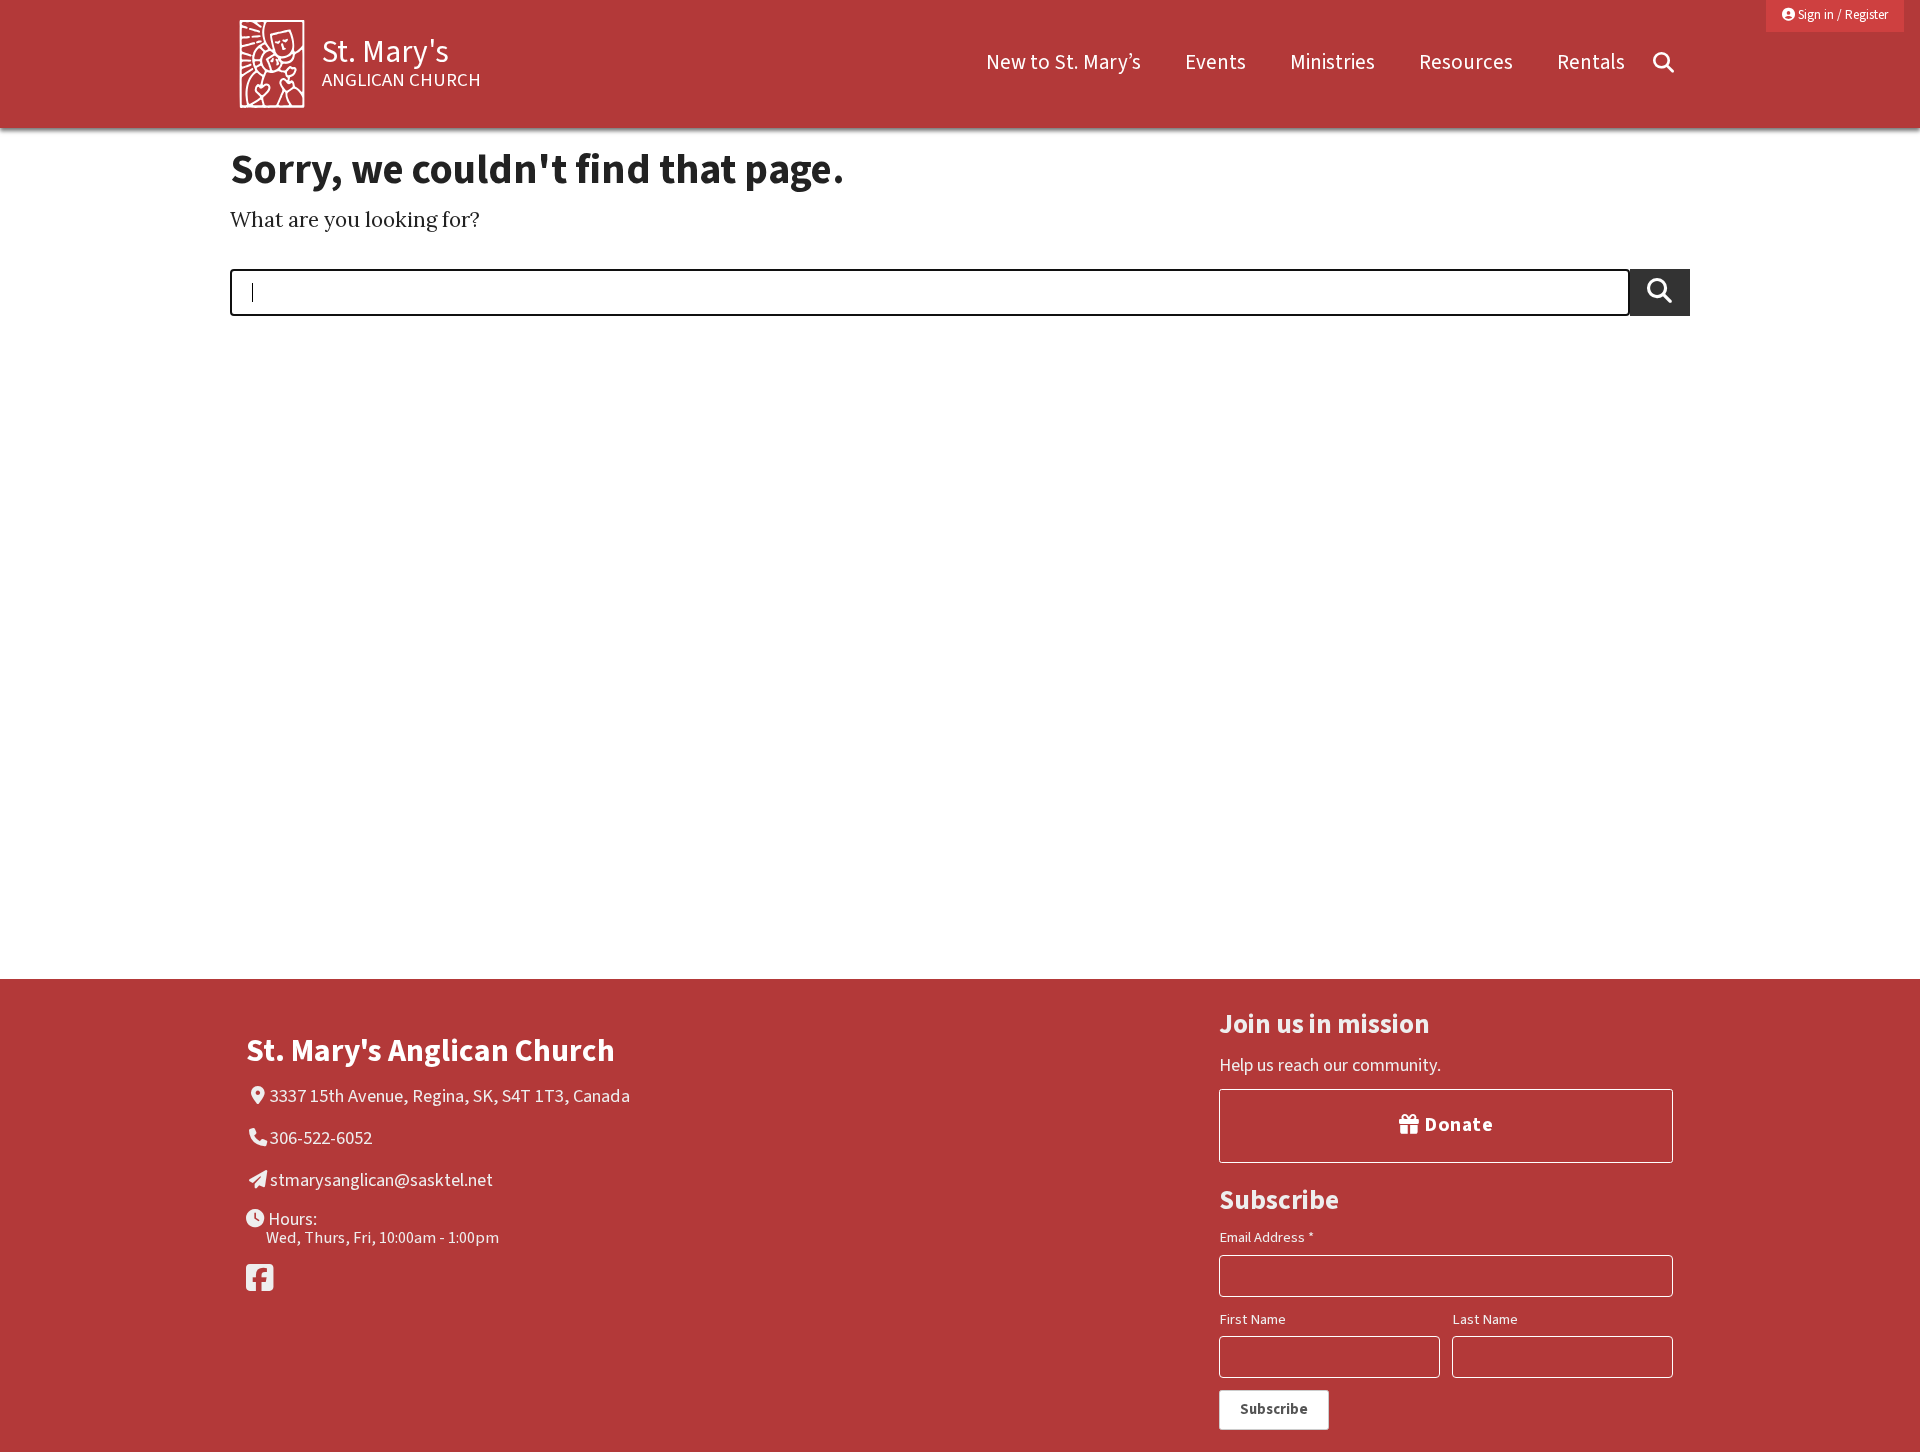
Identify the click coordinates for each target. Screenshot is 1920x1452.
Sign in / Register (1841, 15)
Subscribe (1274, 1409)
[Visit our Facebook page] (478, 1277)
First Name (1252, 1319)
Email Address (1266, 1237)
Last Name (1485, 1319)
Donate (1457, 1125)
